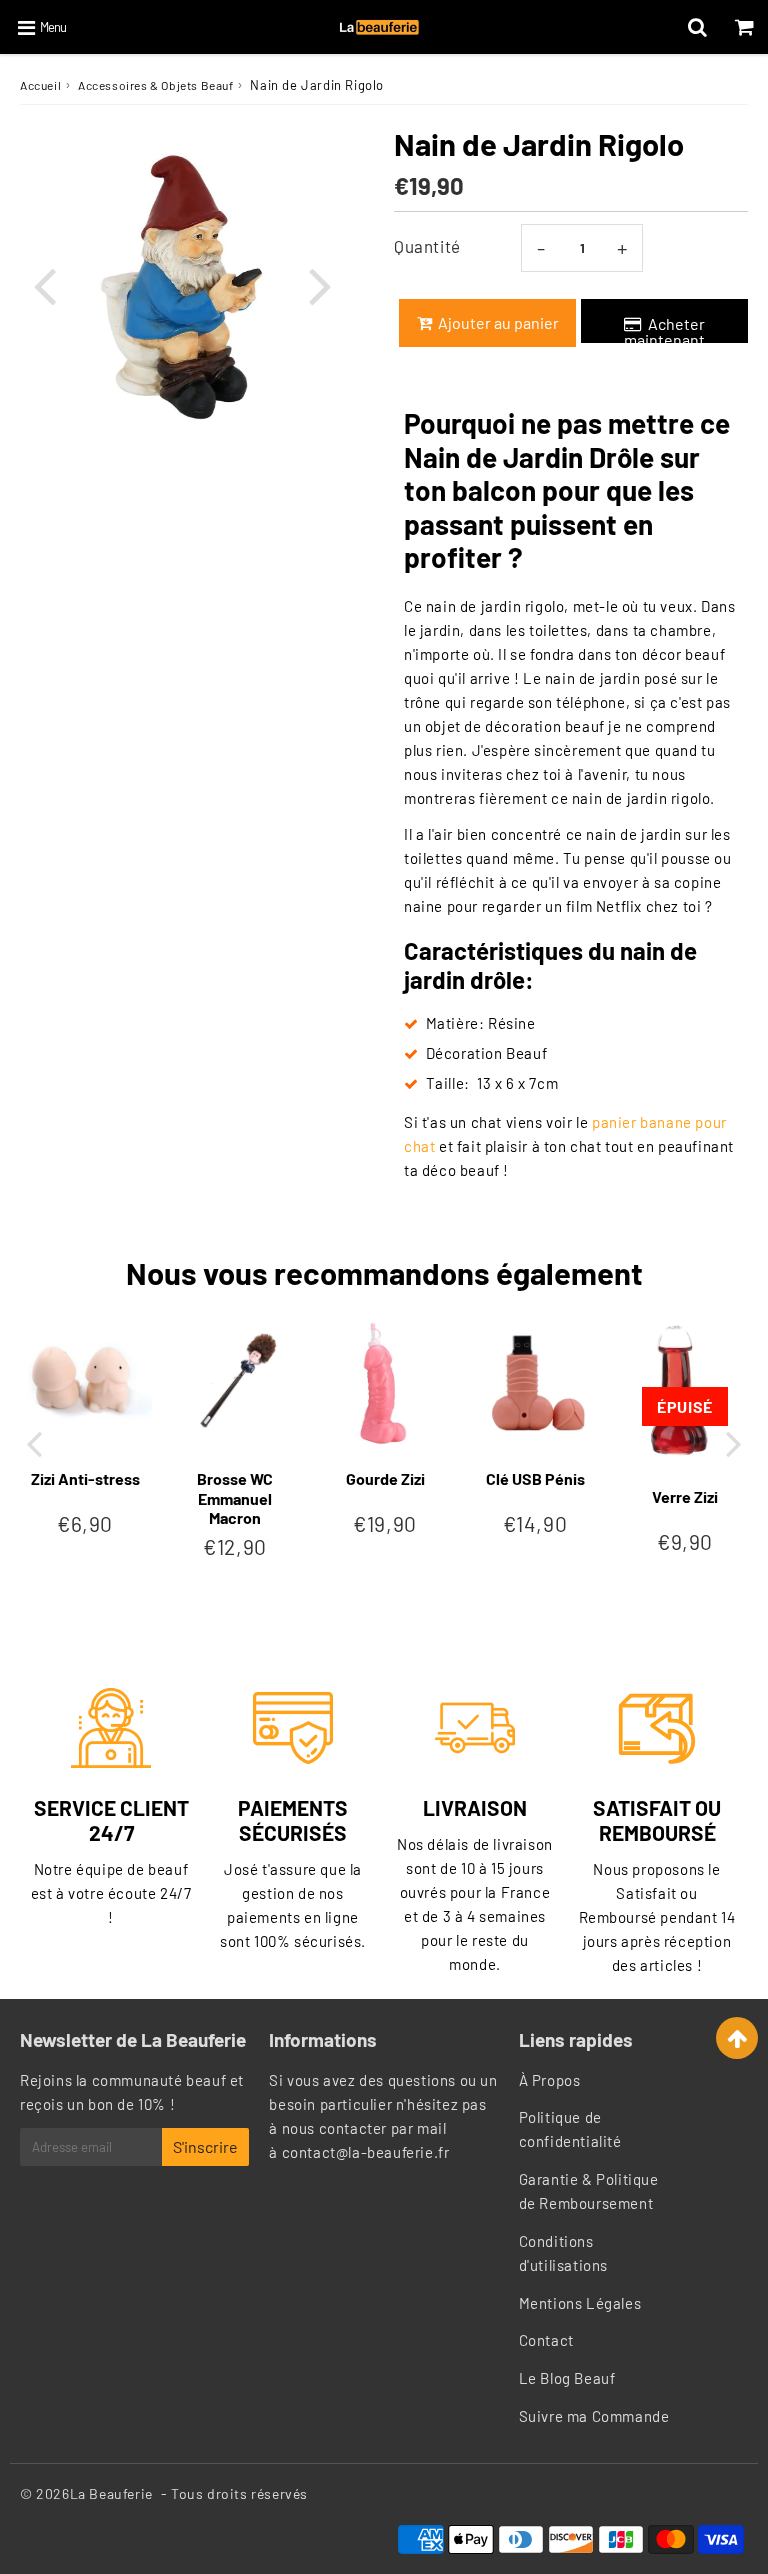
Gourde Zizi (385, 1478)
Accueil (40, 85)
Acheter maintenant (664, 328)
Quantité (427, 246)
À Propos (550, 2080)
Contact (546, 2340)
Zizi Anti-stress (85, 1478)
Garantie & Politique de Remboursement (589, 2191)
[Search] (697, 27)
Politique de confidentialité (570, 2129)
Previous (44, 284)
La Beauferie (111, 2493)
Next (320, 284)
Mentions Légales (580, 2303)
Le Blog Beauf (567, 2378)
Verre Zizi (685, 1496)
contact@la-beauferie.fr (366, 2152)
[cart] (744, 27)
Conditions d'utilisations (563, 2253)
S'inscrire (205, 2146)
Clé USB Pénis (535, 1478)
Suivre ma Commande (594, 2416)
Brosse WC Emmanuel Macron (235, 1497)
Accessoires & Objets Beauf (156, 85)
